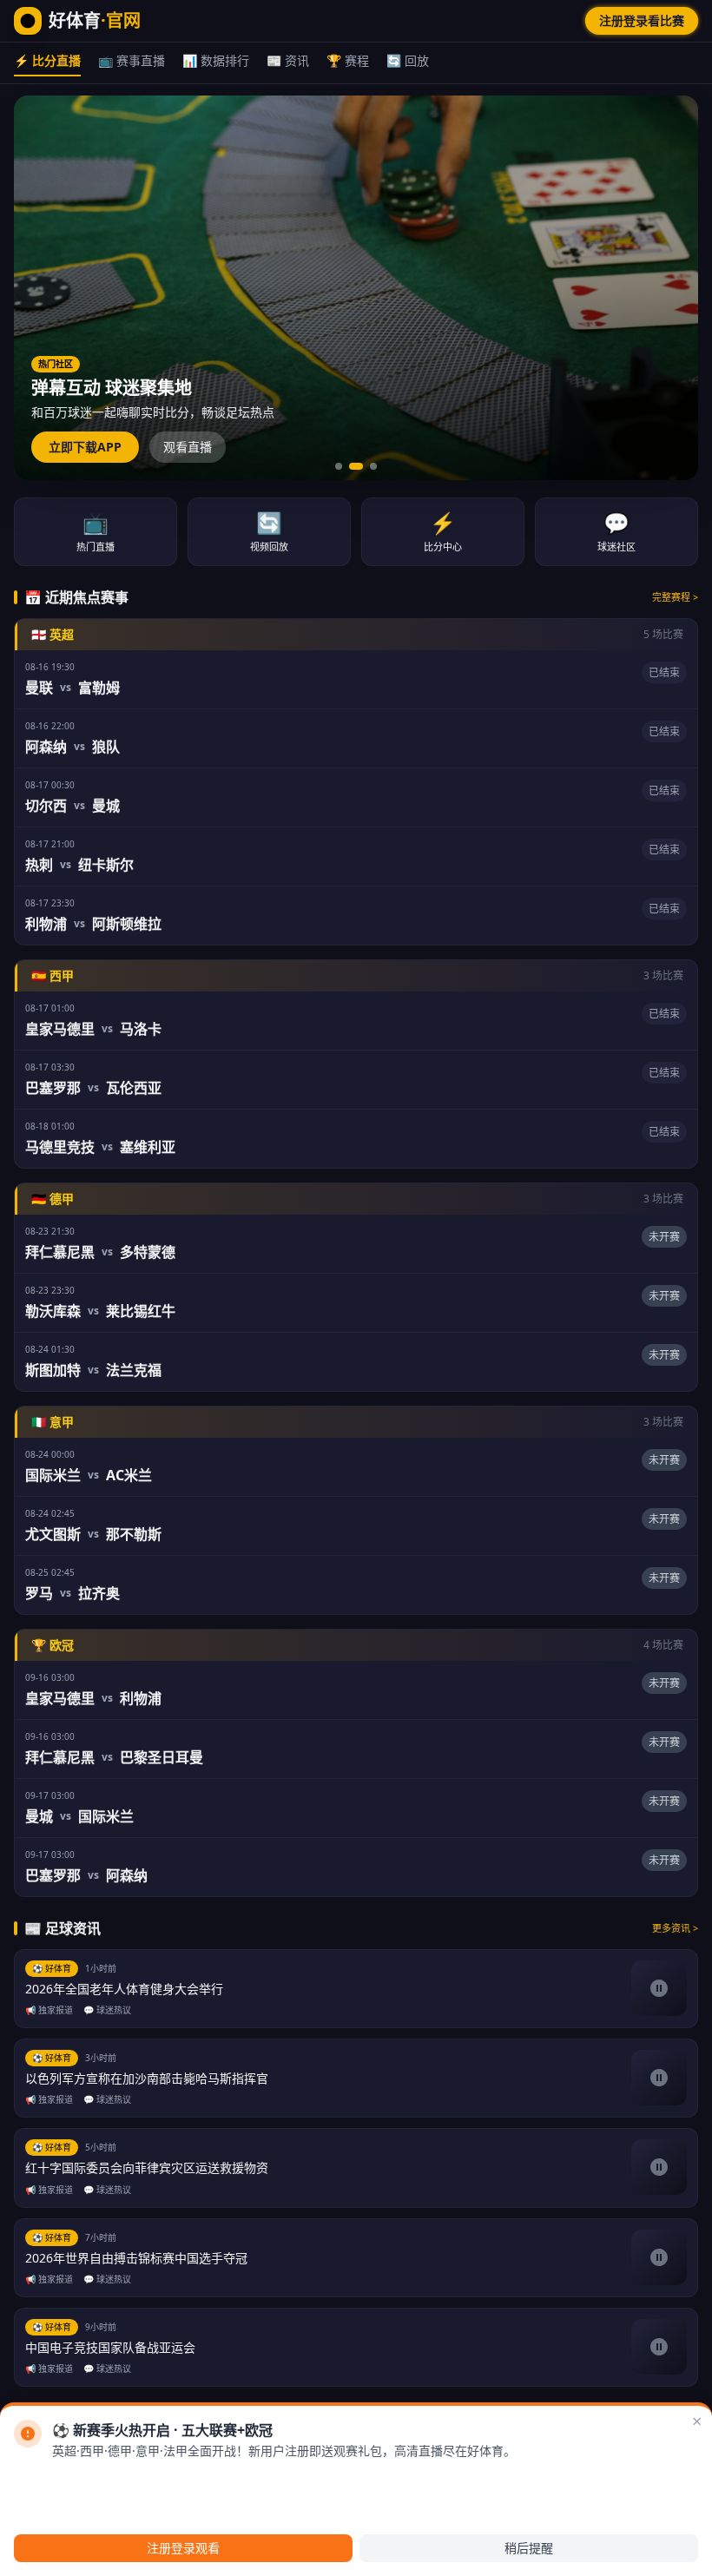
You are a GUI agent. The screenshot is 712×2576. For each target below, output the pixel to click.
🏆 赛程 (348, 60)
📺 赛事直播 (132, 60)
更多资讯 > (675, 1928)
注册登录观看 (183, 2548)
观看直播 (188, 447)
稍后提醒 (529, 2548)
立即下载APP (85, 447)
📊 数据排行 (216, 60)
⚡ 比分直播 (47, 60)
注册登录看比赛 (641, 20)
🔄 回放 (408, 60)
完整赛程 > (675, 597)
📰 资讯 (288, 60)
